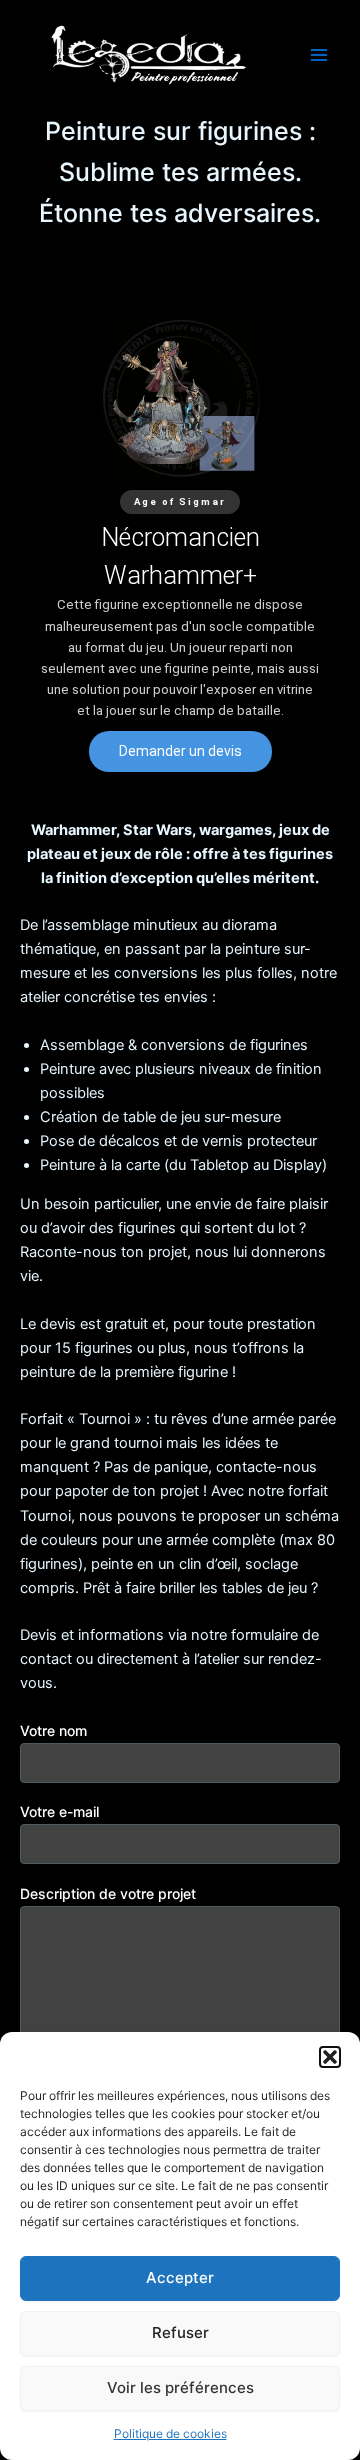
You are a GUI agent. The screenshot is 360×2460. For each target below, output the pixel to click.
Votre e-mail (59, 1811)
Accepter (180, 2277)
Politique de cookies (170, 2433)
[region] (180, 545)
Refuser (180, 2332)
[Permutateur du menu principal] (319, 55)
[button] (330, 2057)
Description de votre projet (108, 1893)
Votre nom (53, 1730)
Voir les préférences (180, 2387)
